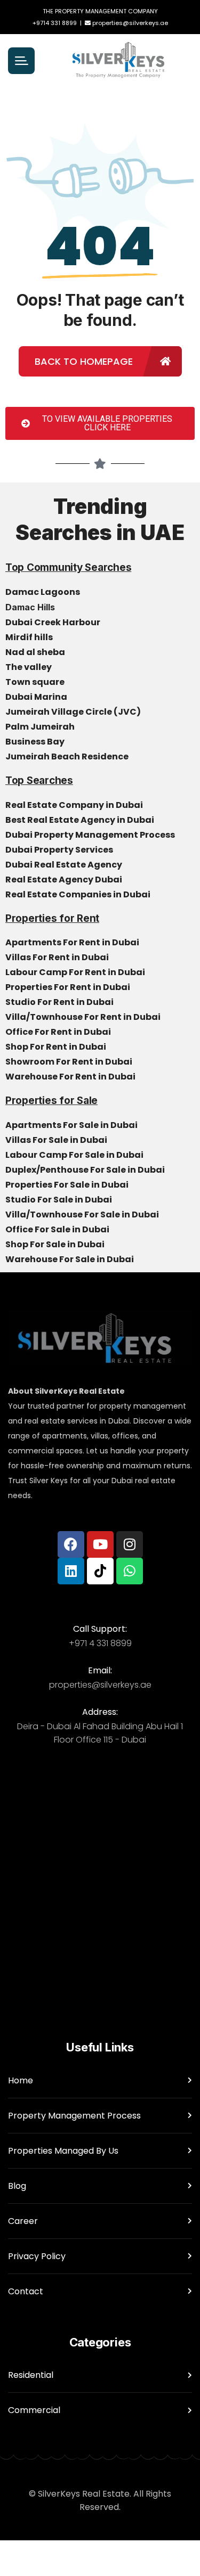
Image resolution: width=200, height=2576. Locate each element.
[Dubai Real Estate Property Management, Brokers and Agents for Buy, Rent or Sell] (119, 61)
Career (23, 2221)
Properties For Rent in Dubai (69, 987)
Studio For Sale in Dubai (59, 1200)
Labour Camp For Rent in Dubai (76, 972)
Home (21, 2080)
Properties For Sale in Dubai (68, 1185)
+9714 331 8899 (55, 23)
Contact (26, 2291)
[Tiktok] (100, 1571)
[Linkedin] (71, 1571)
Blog (17, 2186)
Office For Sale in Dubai (58, 1229)
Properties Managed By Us (63, 2151)
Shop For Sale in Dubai (56, 1244)
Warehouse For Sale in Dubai (70, 1259)
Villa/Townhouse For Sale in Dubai (83, 1215)
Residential (31, 2375)
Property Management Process (74, 2116)
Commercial (34, 2410)
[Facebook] (71, 1544)
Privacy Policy (37, 2256)
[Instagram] (130, 1544)
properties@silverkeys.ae (130, 23)
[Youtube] (100, 1544)
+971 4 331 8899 (100, 1643)
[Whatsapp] (130, 1571)
